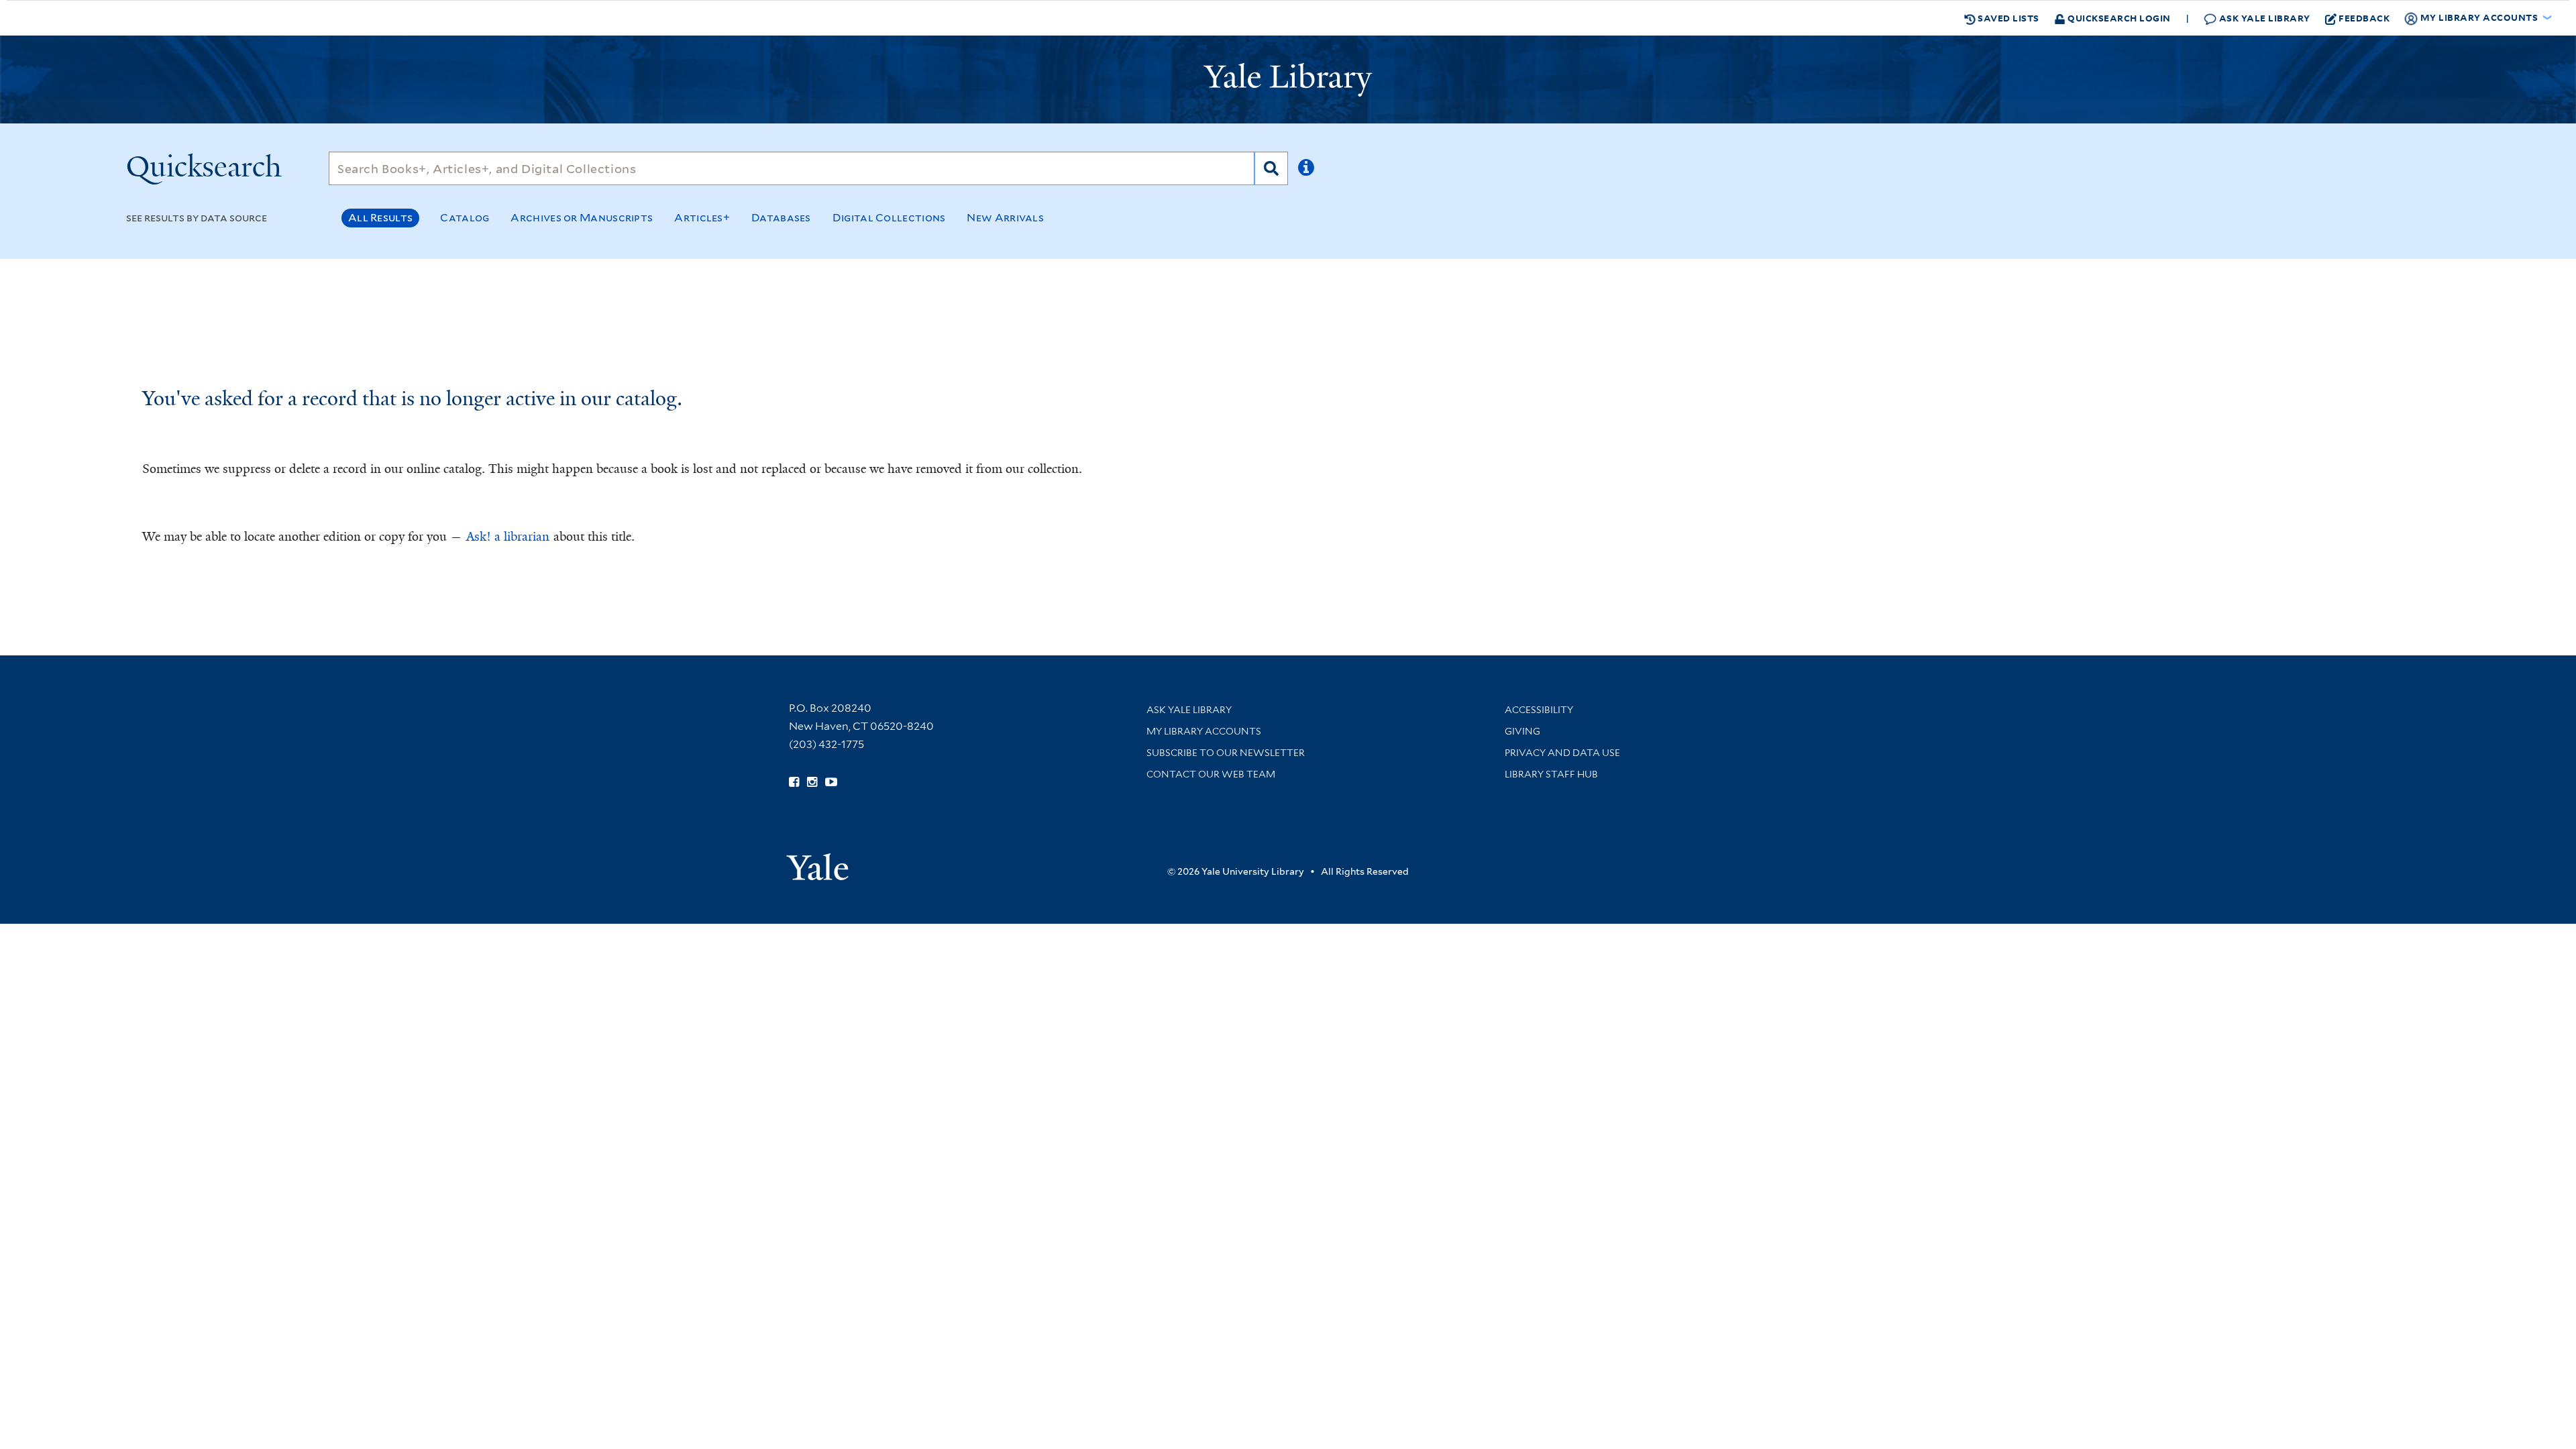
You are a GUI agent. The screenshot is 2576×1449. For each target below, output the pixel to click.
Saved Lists (2007, 18)
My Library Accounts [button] (2479, 17)
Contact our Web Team (1211, 774)
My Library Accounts (1204, 731)
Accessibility (1539, 710)
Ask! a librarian (508, 537)
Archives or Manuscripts (582, 218)
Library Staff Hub (1551, 774)
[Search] (1271, 168)
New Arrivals (1005, 218)
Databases (781, 218)
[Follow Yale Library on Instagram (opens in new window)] (812, 782)
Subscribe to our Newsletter (1226, 753)
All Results (380, 218)
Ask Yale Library (2263, 18)
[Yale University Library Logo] (1288, 80)
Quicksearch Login (2118, 18)
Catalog (465, 218)
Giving (1522, 731)
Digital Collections (889, 218)
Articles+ (702, 218)
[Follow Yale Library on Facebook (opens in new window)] (794, 782)
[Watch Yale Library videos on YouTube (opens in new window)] (831, 782)
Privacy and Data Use (1562, 753)
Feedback (2364, 18)
